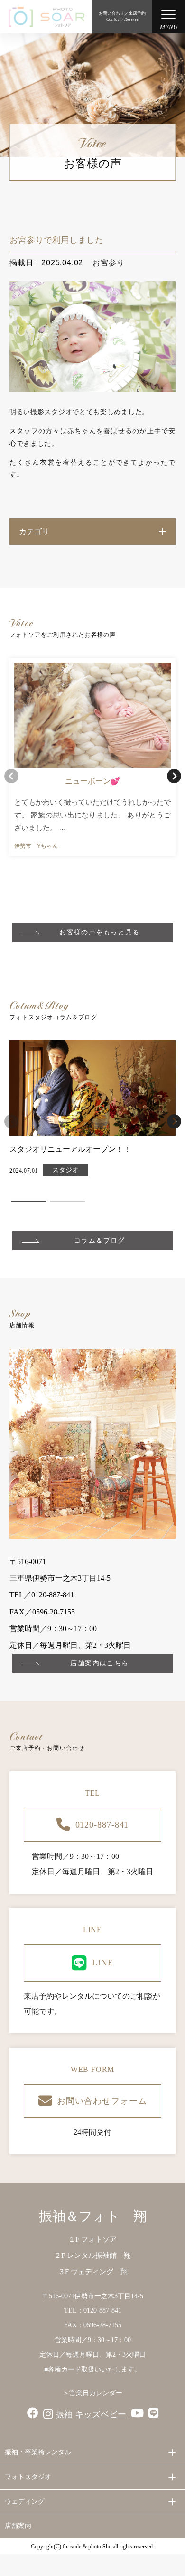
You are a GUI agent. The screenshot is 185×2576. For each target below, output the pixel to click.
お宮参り (108, 263)
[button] (174, 776)
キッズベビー (101, 2414)
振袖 (64, 2414)
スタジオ (65, 1170)
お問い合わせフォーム (102, 2101)
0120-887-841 (102, 1825)
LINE (103, 1963)
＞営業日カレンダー (92, 2393)
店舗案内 (18, 2526)
